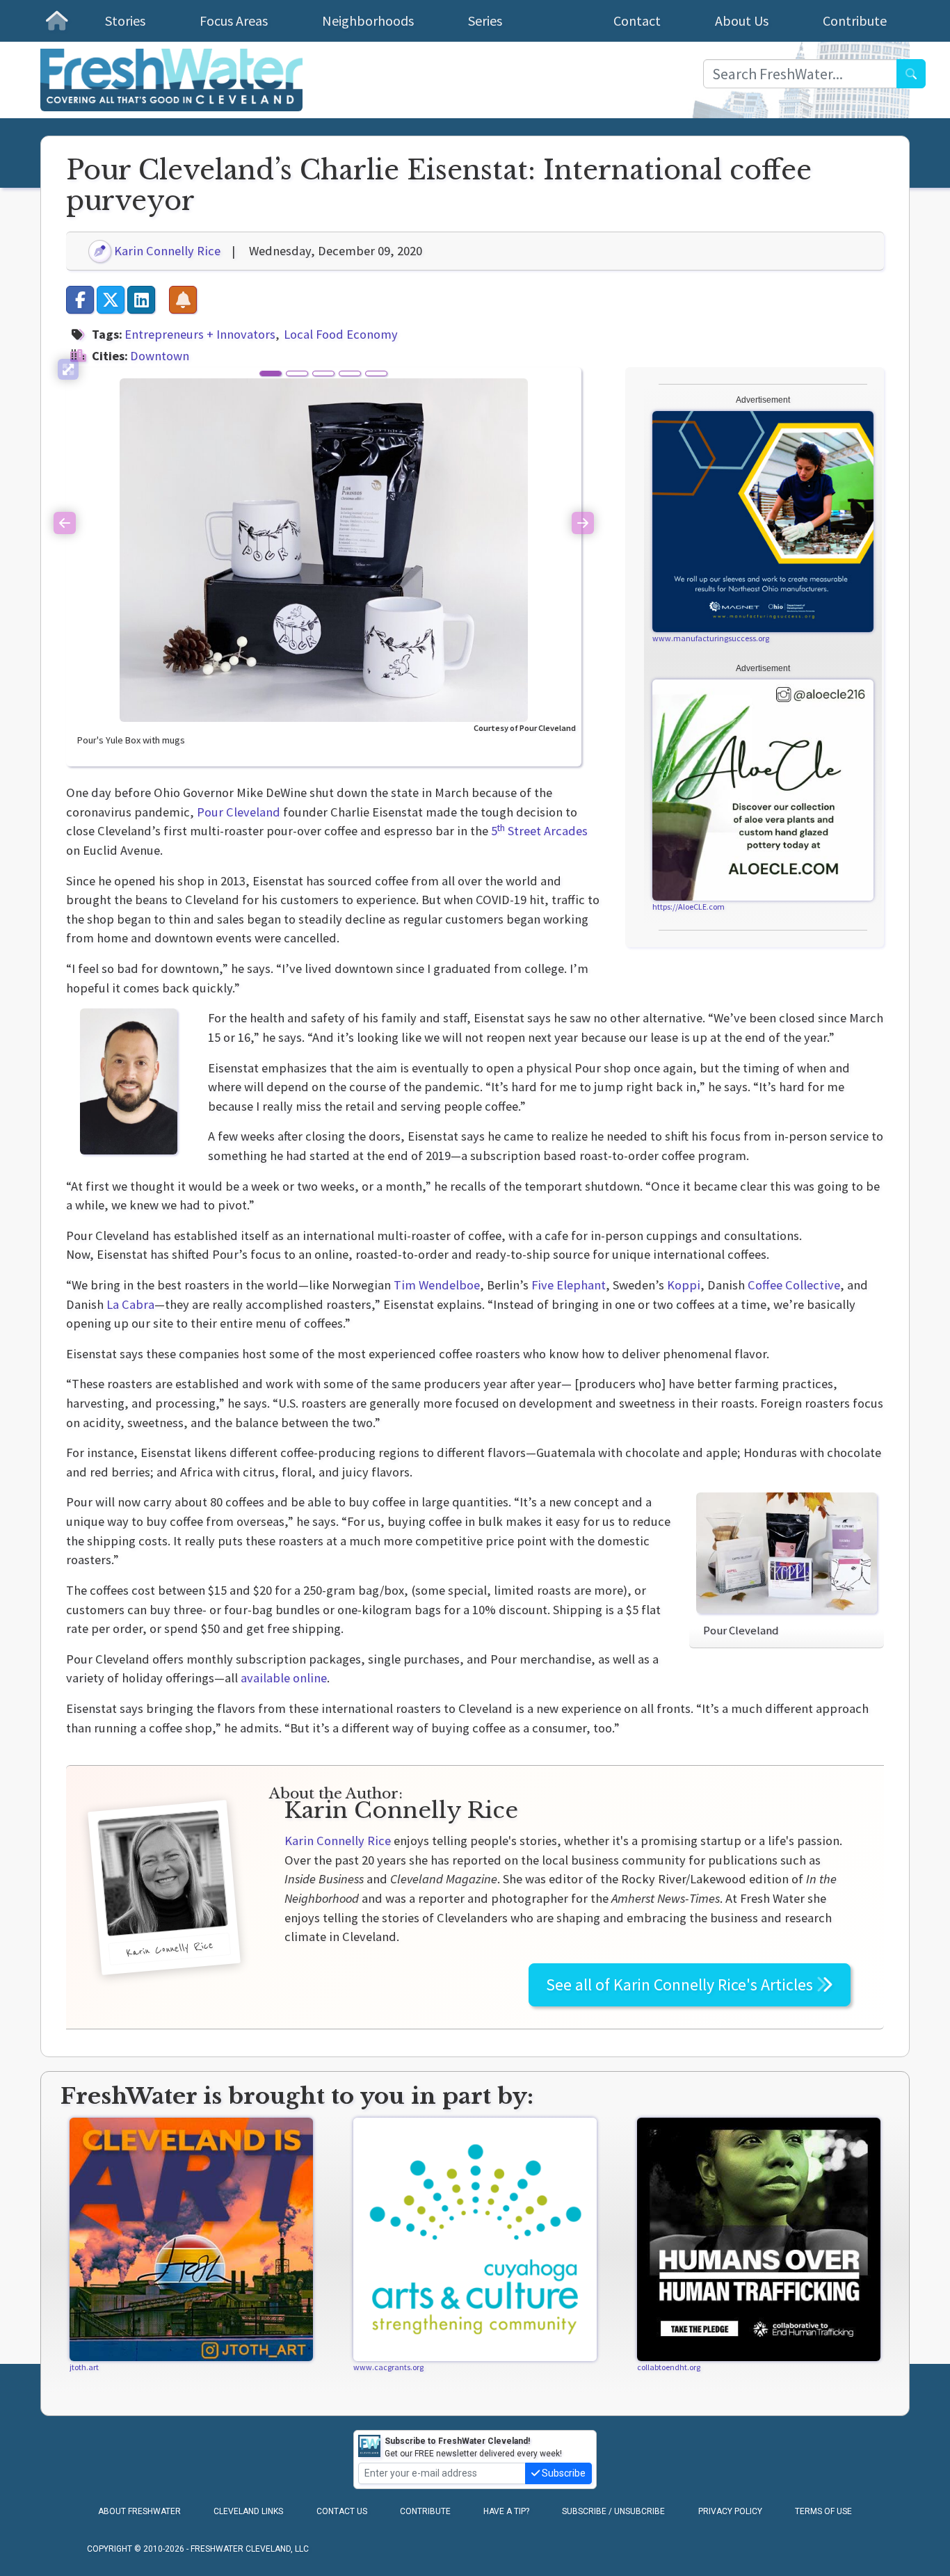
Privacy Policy (730, 2511)
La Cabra (130, 1304)
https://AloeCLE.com (689, 907)
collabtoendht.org (669, 2367)
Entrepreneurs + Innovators (200, 334)
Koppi (684, 1285)
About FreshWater (139, 2511)
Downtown (160, 356)
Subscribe (563, 2473)
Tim (437, 1285)
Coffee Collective (794, 1285)
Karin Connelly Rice (166, 251)
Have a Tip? (506, 2511)
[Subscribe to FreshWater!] (183, 300)
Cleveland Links (248, 2511)
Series (485, 21)
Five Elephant (569, 1285)
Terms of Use (823, 2511)
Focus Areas (234, 21)
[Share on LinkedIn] (141, 300)
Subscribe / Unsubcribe (613, 2511)
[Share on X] (111, 300)
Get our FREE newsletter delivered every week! (473, 2447)
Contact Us (342, 2511)
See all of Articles (681, 1985)
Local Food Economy (341, 334)
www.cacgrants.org (388, 2367)
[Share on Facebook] (80, 300)
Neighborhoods (368, 21)
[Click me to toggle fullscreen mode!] (68, 369)
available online (284, 1678)
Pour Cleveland (239, 812)
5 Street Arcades (539, 831)
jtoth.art (84, 2367)
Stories (125, 21)
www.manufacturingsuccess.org (711, 638)
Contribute (855, 21)
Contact (637, 21)
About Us (742, 21)
